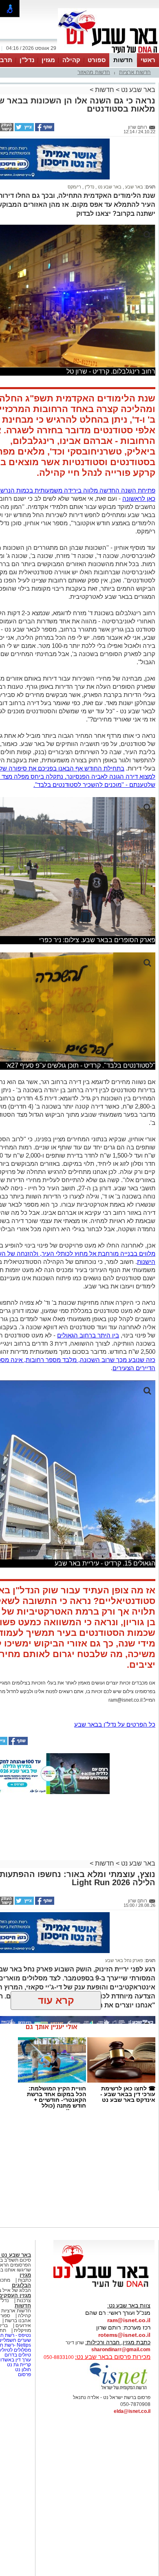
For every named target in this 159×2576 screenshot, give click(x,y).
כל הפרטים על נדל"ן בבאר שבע (115, 1724)
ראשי (148, 60)
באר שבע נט (137, 90)
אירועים (23, 2325)
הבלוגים (21, 2285)
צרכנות (24, 2300)
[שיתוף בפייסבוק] (44, 130)
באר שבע (134, 187)
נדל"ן (27, 60)
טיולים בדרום (17, 2355)
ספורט (97, 60)
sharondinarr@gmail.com (121, 2350)
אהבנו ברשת (18, 2321)
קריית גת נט (19, 2365)
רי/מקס (74, 187)
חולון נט (22, 2370)
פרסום (24, 2374)
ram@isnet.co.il (129, 2320)
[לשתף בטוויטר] (24, 130)
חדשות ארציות (135, 72)
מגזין (48, 60)
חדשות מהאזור (94, 72)
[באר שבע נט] (104, 2287)
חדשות (123, 60)
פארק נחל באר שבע (124, 1960)
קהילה (71, 60)
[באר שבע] (108, 52)
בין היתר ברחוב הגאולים (88, 1335)
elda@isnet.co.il (132, 2411)
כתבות (24, 2280)
